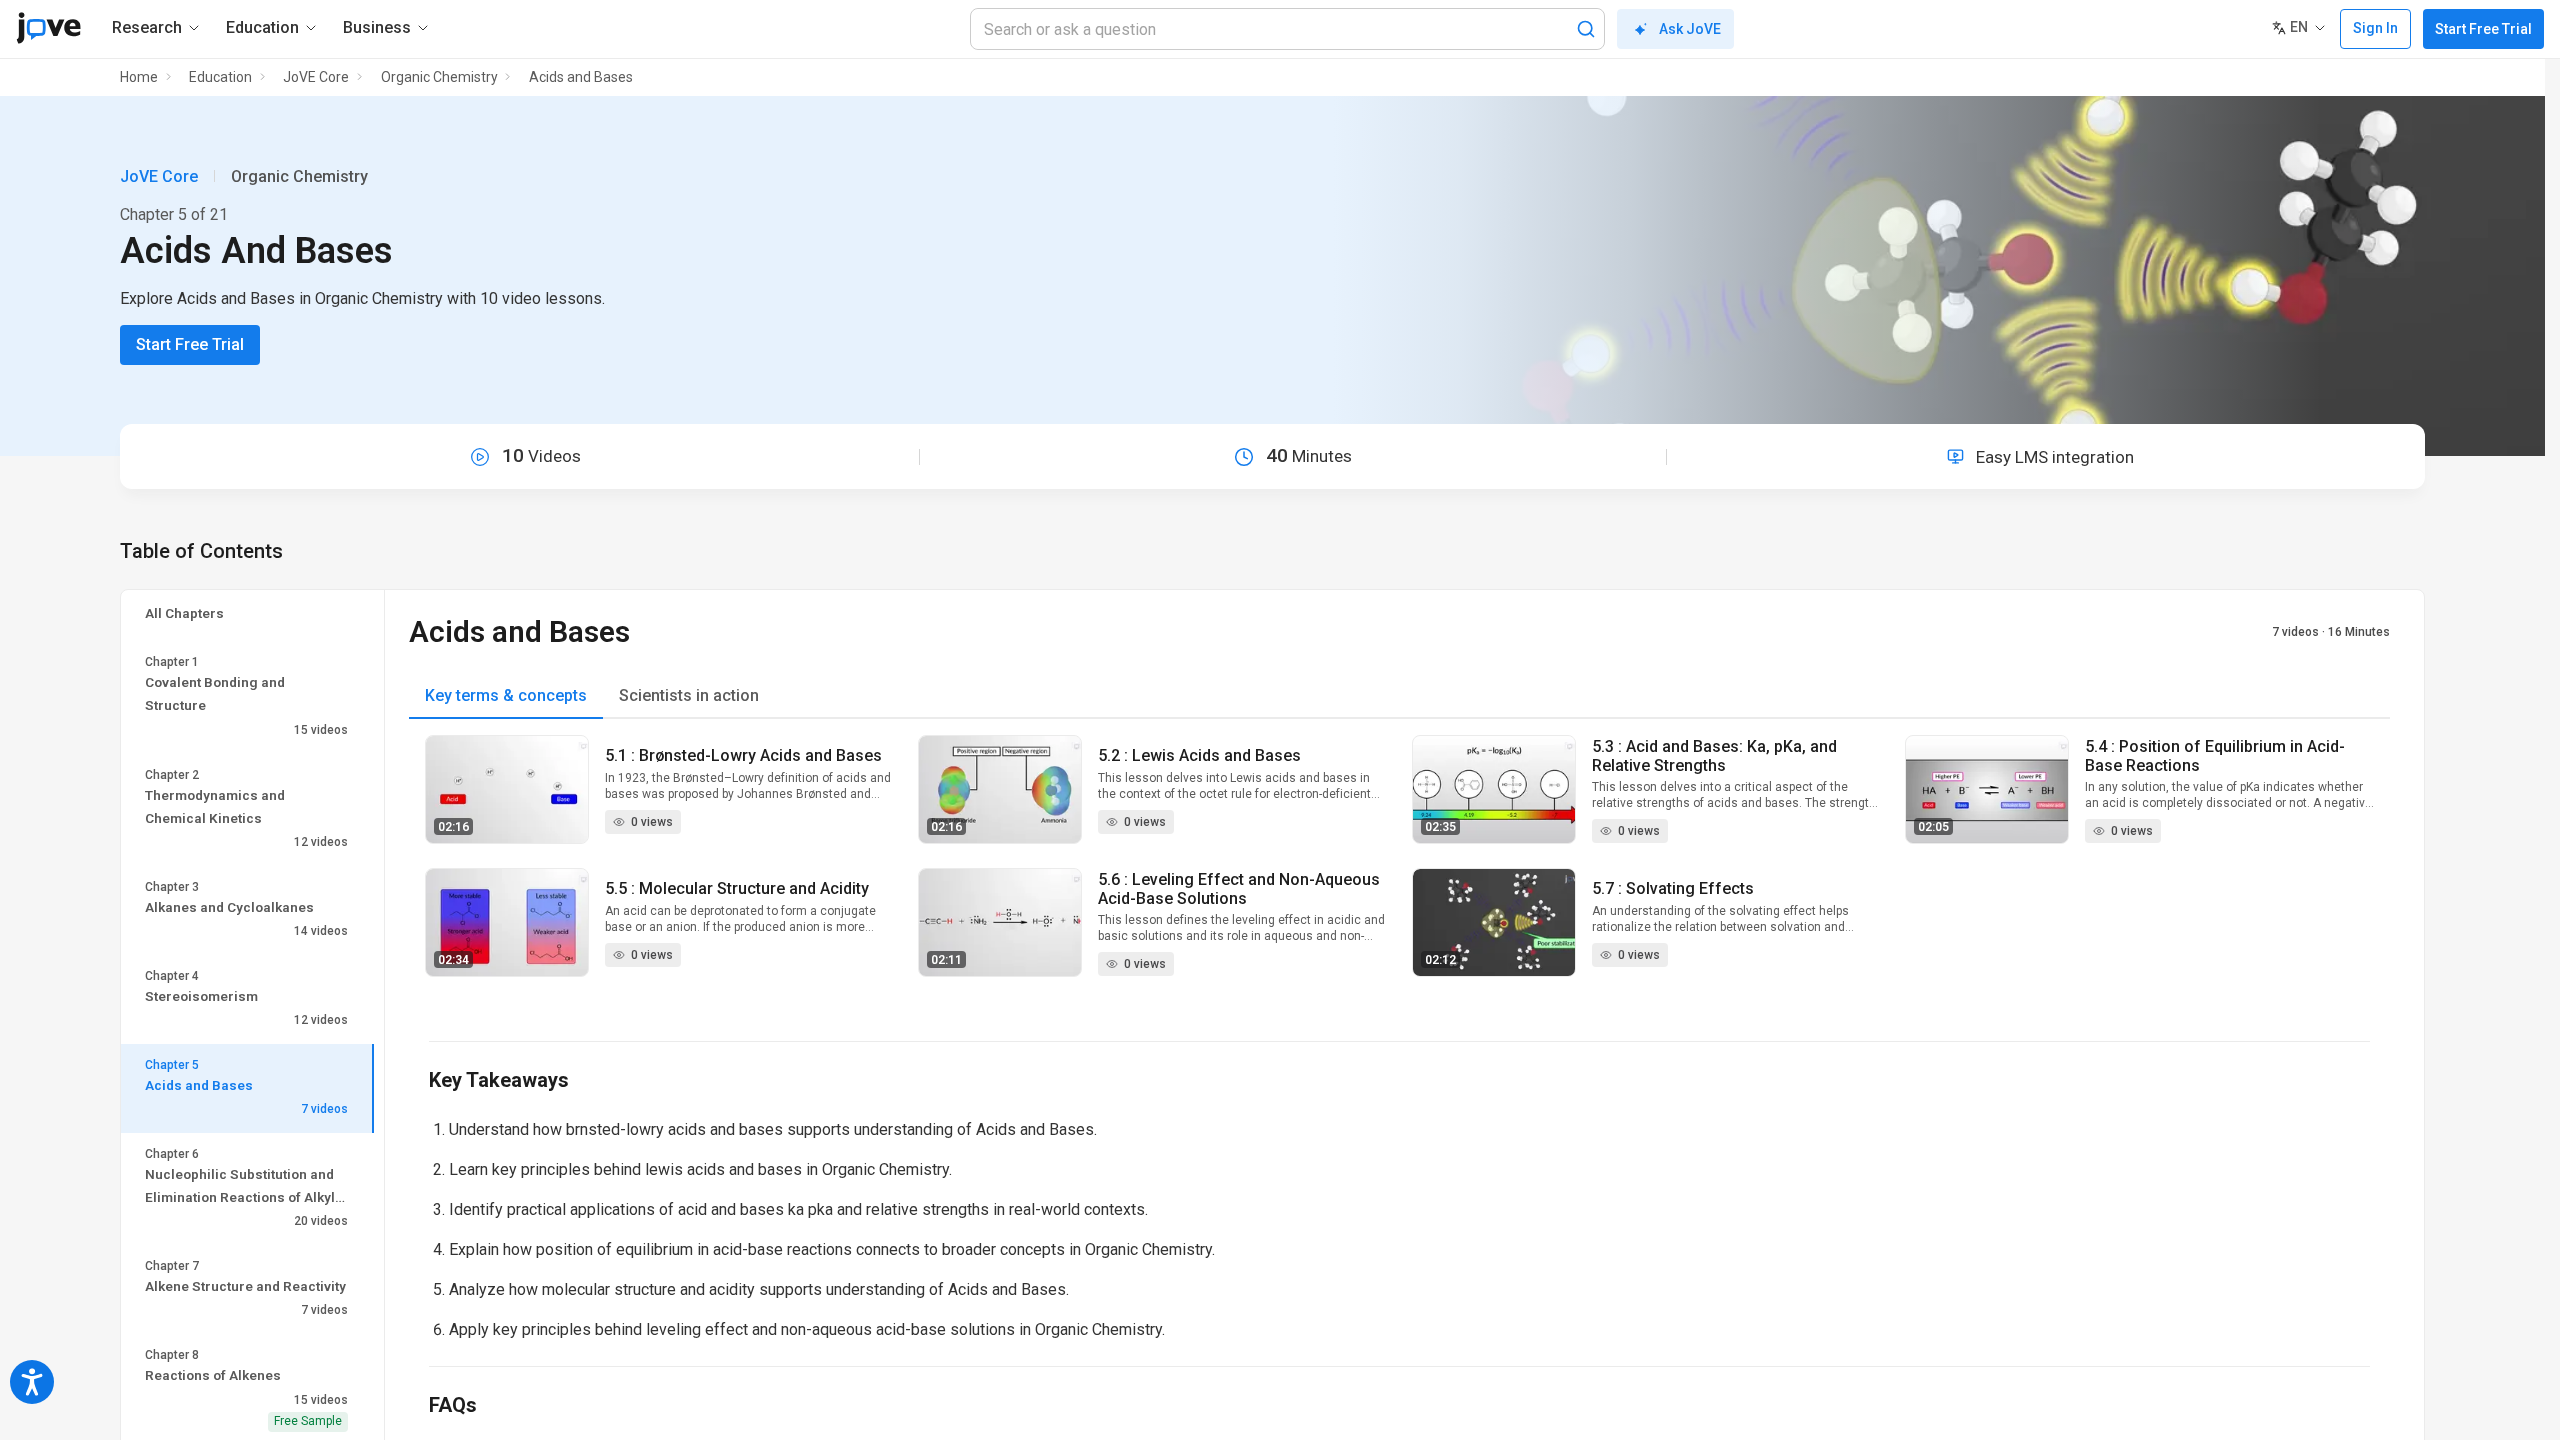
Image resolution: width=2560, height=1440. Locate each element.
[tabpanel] (1399, 868)
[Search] (1586, 29)
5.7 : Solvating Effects (1673, 888)
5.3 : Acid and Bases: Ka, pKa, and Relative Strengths (1714, 756)
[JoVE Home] (48, 28)
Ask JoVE (1690, 29)
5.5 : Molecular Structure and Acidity (737, 888)
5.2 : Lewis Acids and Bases (1199, 755)
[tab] (506, 696)
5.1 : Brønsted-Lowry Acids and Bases (743, 755)
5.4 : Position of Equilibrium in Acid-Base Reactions (2215, 756)
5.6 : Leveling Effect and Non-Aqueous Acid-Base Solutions (1239, 889)
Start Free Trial (2483, 29)
